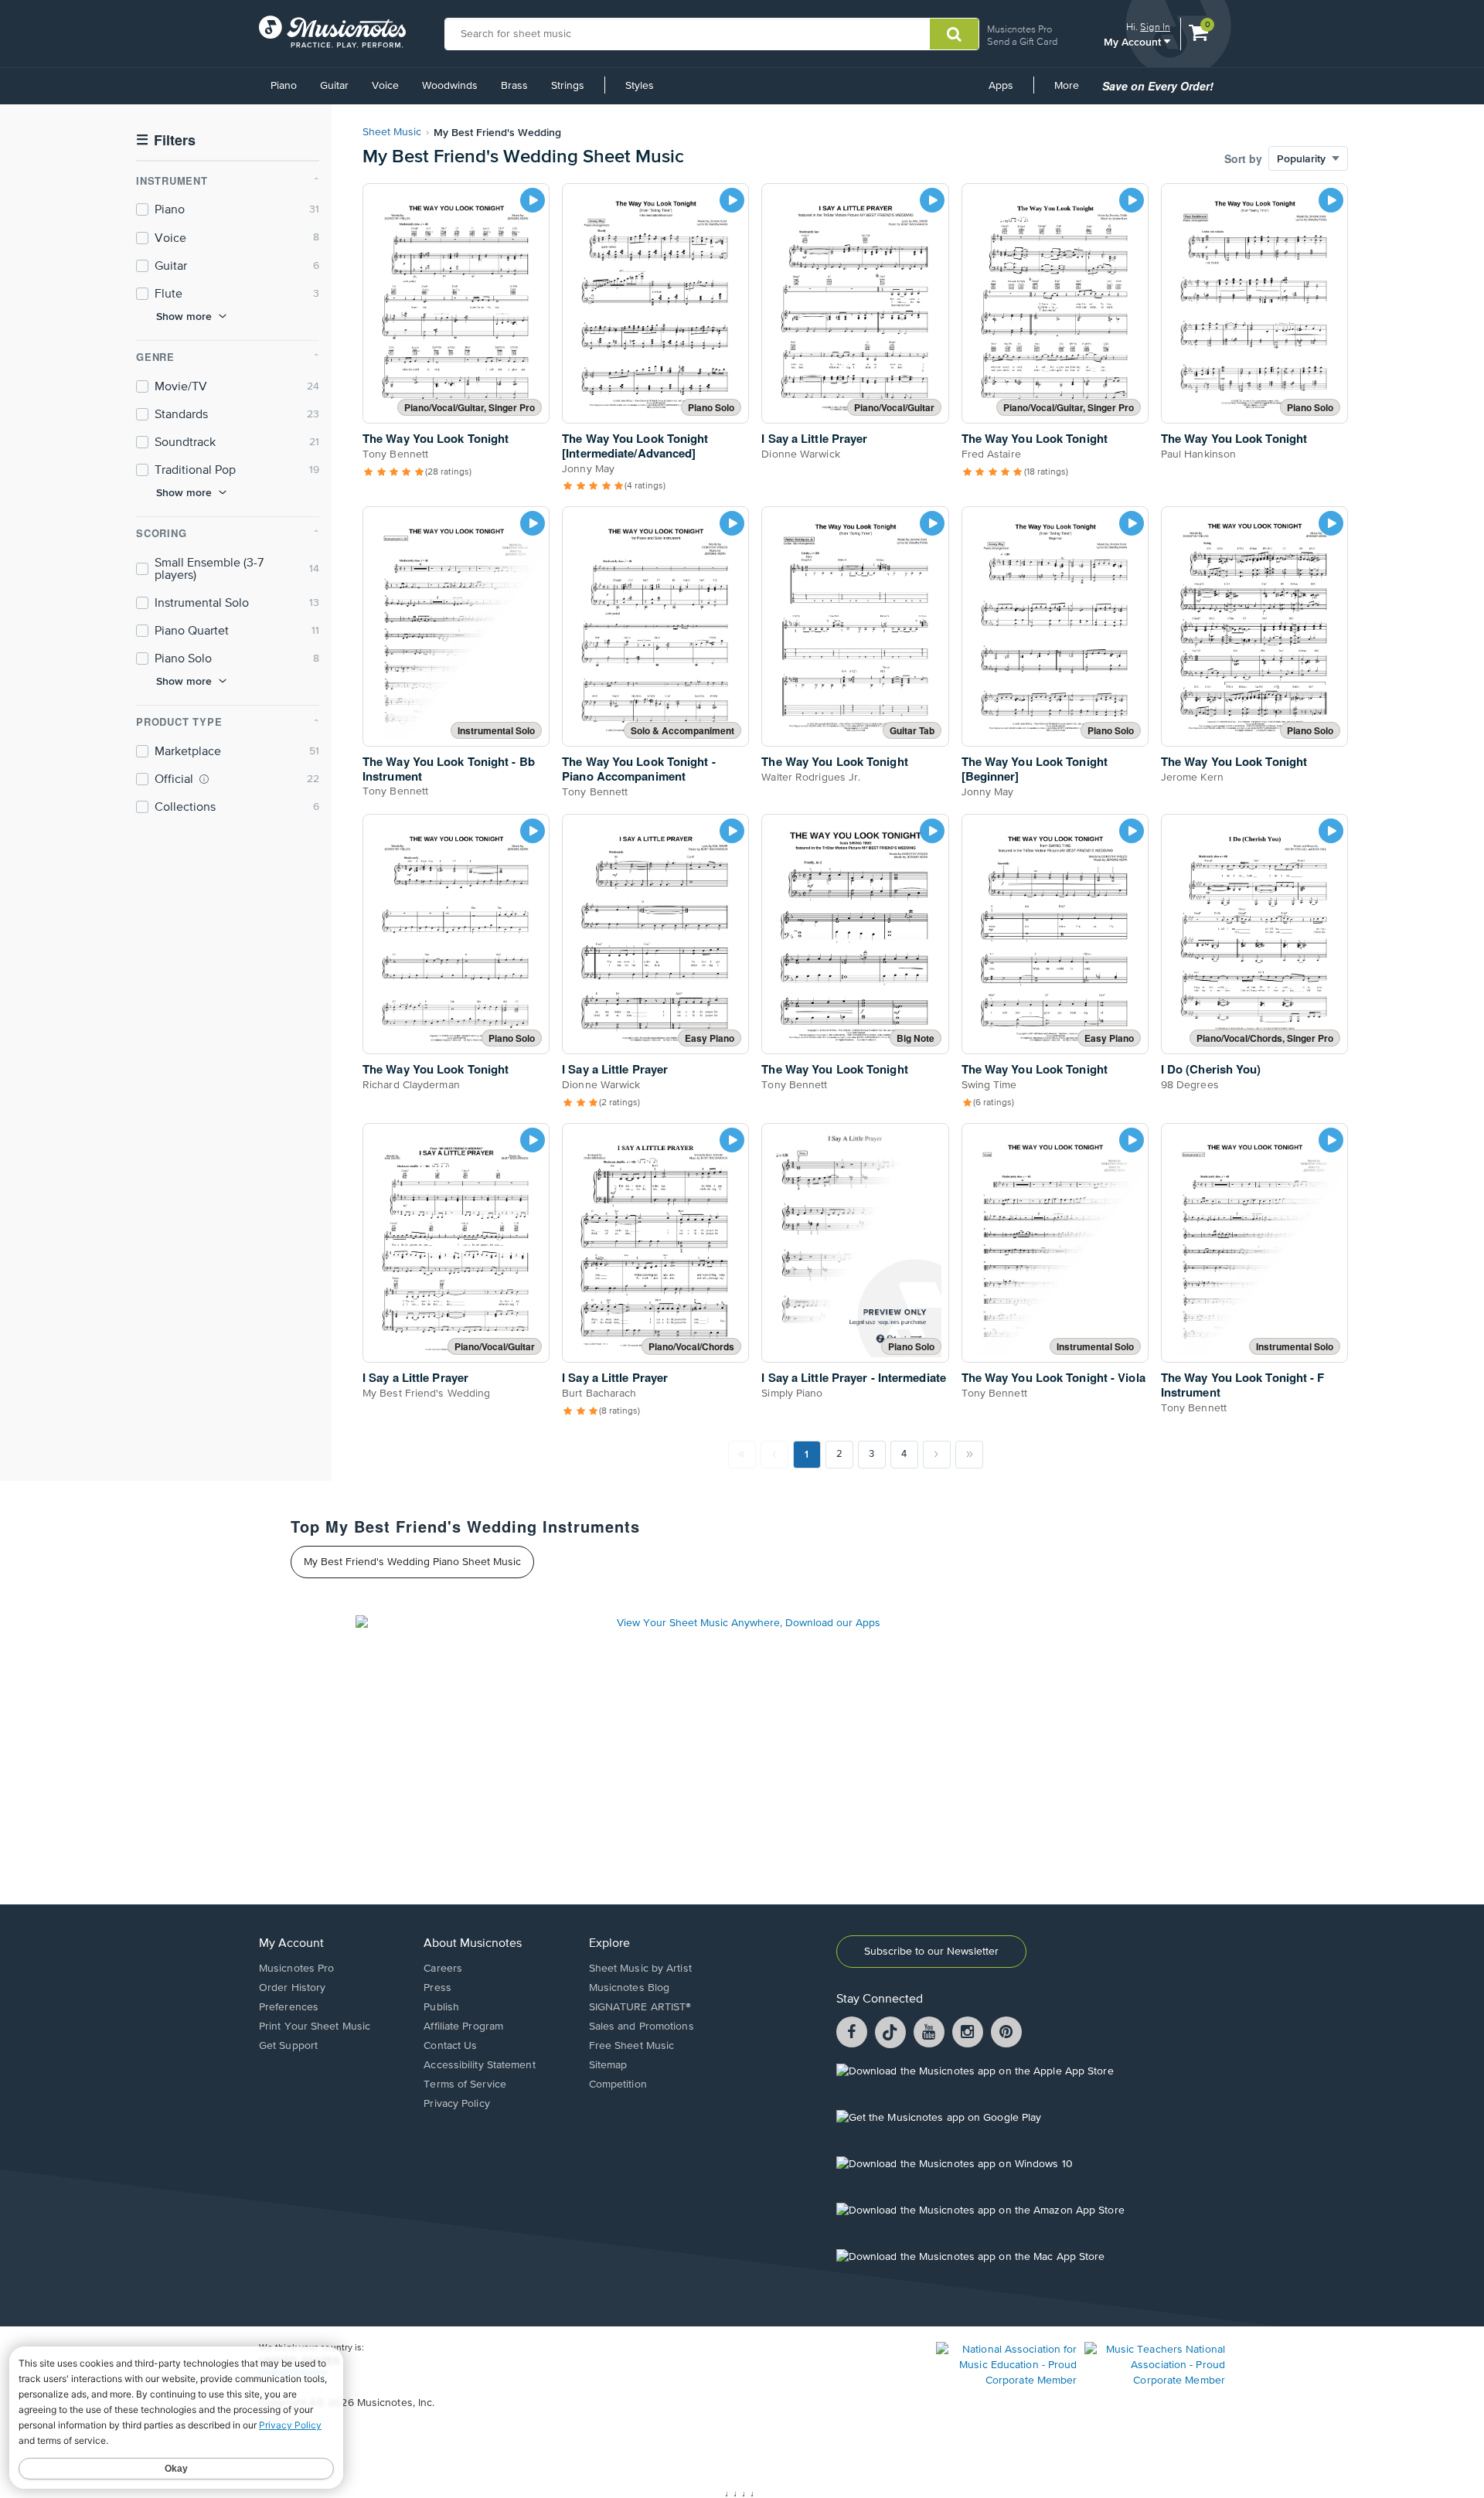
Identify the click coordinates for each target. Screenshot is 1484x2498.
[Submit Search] (954, 34)
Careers (443, 1969)
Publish (441, 2007)
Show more (184, 316)
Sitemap (608, 2065)
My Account (1134, 41)
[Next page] (937, 1455)
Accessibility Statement (479, 2065)
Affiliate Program (463, 2027)
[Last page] (969, 1455)
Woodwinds (450, 86)
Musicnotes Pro (1019, 29)
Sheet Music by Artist (640, 1969)
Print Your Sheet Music (315, 2027)
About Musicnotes (473, 1944)
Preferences (289, 2007)
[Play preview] (533, 200)
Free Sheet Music (632, 2046)
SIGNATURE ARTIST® (640, 2007)
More (1072, 91)
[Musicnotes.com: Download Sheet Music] (332, 32)
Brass (514, 86)
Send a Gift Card (1022, 41)
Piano (284, 86)
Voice (385, 86)
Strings (568, 86)
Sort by (1243, 158)
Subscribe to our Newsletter (931, 1952)
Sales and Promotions (642, 2027)
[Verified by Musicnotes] (204, 779)
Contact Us (450, 2046)
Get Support (288, 2046)
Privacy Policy (456, 2104)
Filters (166, 140)
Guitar (334, 86)
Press (437, 1988)
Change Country (293, 2373)
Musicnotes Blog (630, 1988)
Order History (292, 1988)
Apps (1001, 86)
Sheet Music (392, 132)
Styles (640, 86)
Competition (618, 2085)
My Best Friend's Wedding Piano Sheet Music (412, 1562)
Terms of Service (465, 2085)
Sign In (1155, 27)
